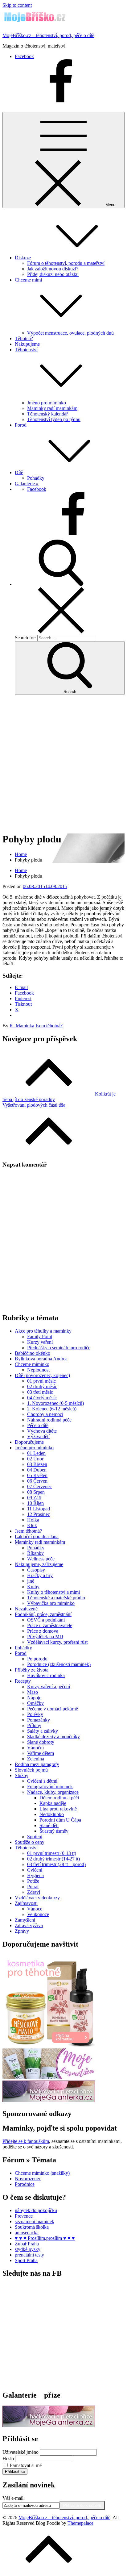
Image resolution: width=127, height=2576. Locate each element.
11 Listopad (39, 1509)
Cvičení (35, 1870)
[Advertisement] (63, 763)
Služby (22, 1775)
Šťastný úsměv (54, 1831)
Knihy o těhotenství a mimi (53, 1592)
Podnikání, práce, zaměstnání (43, 1614)
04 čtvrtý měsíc (42, 1398)
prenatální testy (29, 2255)
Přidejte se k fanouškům (26, 2141)
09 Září (34, 1498)
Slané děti (49, 1825)
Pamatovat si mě (26, 2465)
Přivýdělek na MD (45, 1637)
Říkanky (35, 1553)
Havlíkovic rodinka (46, 1675)
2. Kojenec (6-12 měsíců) (52, 1409)
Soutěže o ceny (30, 1842)
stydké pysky (28, 2249)
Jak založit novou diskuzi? (53, 269)
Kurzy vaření (40, 1342)
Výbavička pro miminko (51, 1603)
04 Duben (37, 1470)
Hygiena (35, 1875)
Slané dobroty (41, 1742)
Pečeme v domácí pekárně (53, 1709)
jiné (31, 1581)
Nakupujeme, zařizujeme (39, 1564)
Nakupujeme (27, 344)
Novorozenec (28, 2179)
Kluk (32, 1525)
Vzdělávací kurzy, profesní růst (57, 1642)
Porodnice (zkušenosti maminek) (59, 1664)
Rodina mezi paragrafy (37, 1764)
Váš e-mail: (14, 2498)
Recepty (23, 1681)
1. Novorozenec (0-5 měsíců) (55, 1403)
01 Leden (36, 1453)
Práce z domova (43, 1631)
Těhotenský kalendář (47, 414)
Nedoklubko (52, 1814)
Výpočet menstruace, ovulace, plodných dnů (70, 333)
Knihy (33, 1587)
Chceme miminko (32, 1364)
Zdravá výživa (29, 1925)
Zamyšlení (25, 1920)
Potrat (33, 1887)
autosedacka (27, 2233)
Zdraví (34, 1892)
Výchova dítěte (42, 1431)
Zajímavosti (26, 1903)
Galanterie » (27, 484)
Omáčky (35, 1703)
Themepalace (80, 2523)
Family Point (40, 1336)
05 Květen (37, 1475)
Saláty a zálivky (43, 1731)
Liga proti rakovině (58, 1809)
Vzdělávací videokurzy (37, 1898)
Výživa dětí (38, 1436)
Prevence (24, 2216)
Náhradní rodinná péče (49, 1420)
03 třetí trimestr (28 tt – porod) (56, 1864)
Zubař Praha (27, 2244)
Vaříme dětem (41, 1753)
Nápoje (34, 1698)
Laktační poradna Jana (37, 1536)
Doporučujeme (29, 1442)
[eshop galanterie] (49, 2100)
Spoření (35, 1837)
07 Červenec (39, 1486)
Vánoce (35, 1909)
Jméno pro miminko (47, 403)
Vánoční (35, 1748)
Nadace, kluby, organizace (53, 1792)
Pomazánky (39, 1720)
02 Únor (35, 1459)
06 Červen (37, 1481)
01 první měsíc (41, 1381)
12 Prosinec (39, 1514)
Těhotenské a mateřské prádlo (56, 1598)
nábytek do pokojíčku (36, 2210)
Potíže (33, 1881)
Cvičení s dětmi (42, 1781)
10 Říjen (35, 1503)
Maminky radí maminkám (52, 408)
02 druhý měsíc (42, 1386)
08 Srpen (36, 1492)
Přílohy (34, 1725)
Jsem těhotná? (49, 1026)
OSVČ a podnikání (46, 1620)
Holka (33, 1520)
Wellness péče (41, 1559)
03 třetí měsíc (40, 1392)
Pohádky (36, 478)
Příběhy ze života (32, 1670)
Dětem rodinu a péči (59, 1798)
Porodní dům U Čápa (60, 1820)
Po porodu (37, 1659)
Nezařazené (26, 1609)
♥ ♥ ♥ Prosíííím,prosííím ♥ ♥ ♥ (45, 2238)
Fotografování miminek (50, 1787)
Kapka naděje (53, 1803)
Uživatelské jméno (20, 2452)
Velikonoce (38, 1914)
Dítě (19, 472)
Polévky (35, 1714)
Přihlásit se (15, 2472)
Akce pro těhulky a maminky (43, 1331)
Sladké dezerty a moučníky (53, 1737)
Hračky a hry (40, 1575)
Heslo (8, 2459)
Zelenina (36, 1759)
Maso (33, 1692)
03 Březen (37, 1464)
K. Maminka (22, 1026)
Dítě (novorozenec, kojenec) (42, 1375)
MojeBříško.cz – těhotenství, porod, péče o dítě (48, 35)
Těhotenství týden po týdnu (54, 419)
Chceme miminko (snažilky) (42, 2173)
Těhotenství (26, 1848)
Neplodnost (38, 1370)
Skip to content (17, 5)
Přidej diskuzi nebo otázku (53, 274)
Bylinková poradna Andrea (41, 1359)
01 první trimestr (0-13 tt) (52, 1853)
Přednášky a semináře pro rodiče (59, 1348)
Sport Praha (26, 2260)
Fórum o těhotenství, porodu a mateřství (66, 263)
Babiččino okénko (33, 1353)
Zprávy (22, 1931)
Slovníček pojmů (31, 1770)
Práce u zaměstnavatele (50, 1625)
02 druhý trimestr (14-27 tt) (53, 1859)
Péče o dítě (38, 1425)
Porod (21, 425)
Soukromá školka (32, 2227)
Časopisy (36, 1570)
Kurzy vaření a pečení (49, 1687)
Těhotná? (24, 338)
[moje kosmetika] (49, 2078)
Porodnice (25, 2184)
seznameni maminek (35, 2221)
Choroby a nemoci (45, 1414)
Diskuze (23, 258)
